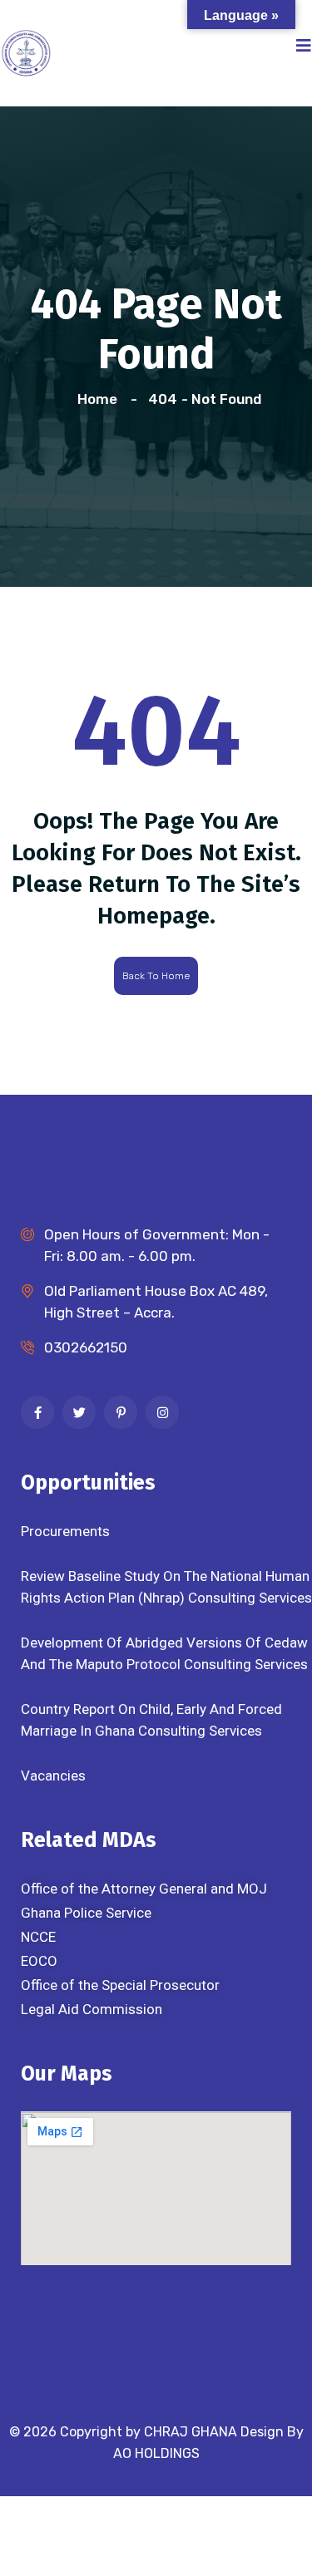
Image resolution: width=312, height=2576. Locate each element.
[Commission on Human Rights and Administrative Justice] (26, 52)
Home (101, 399)
